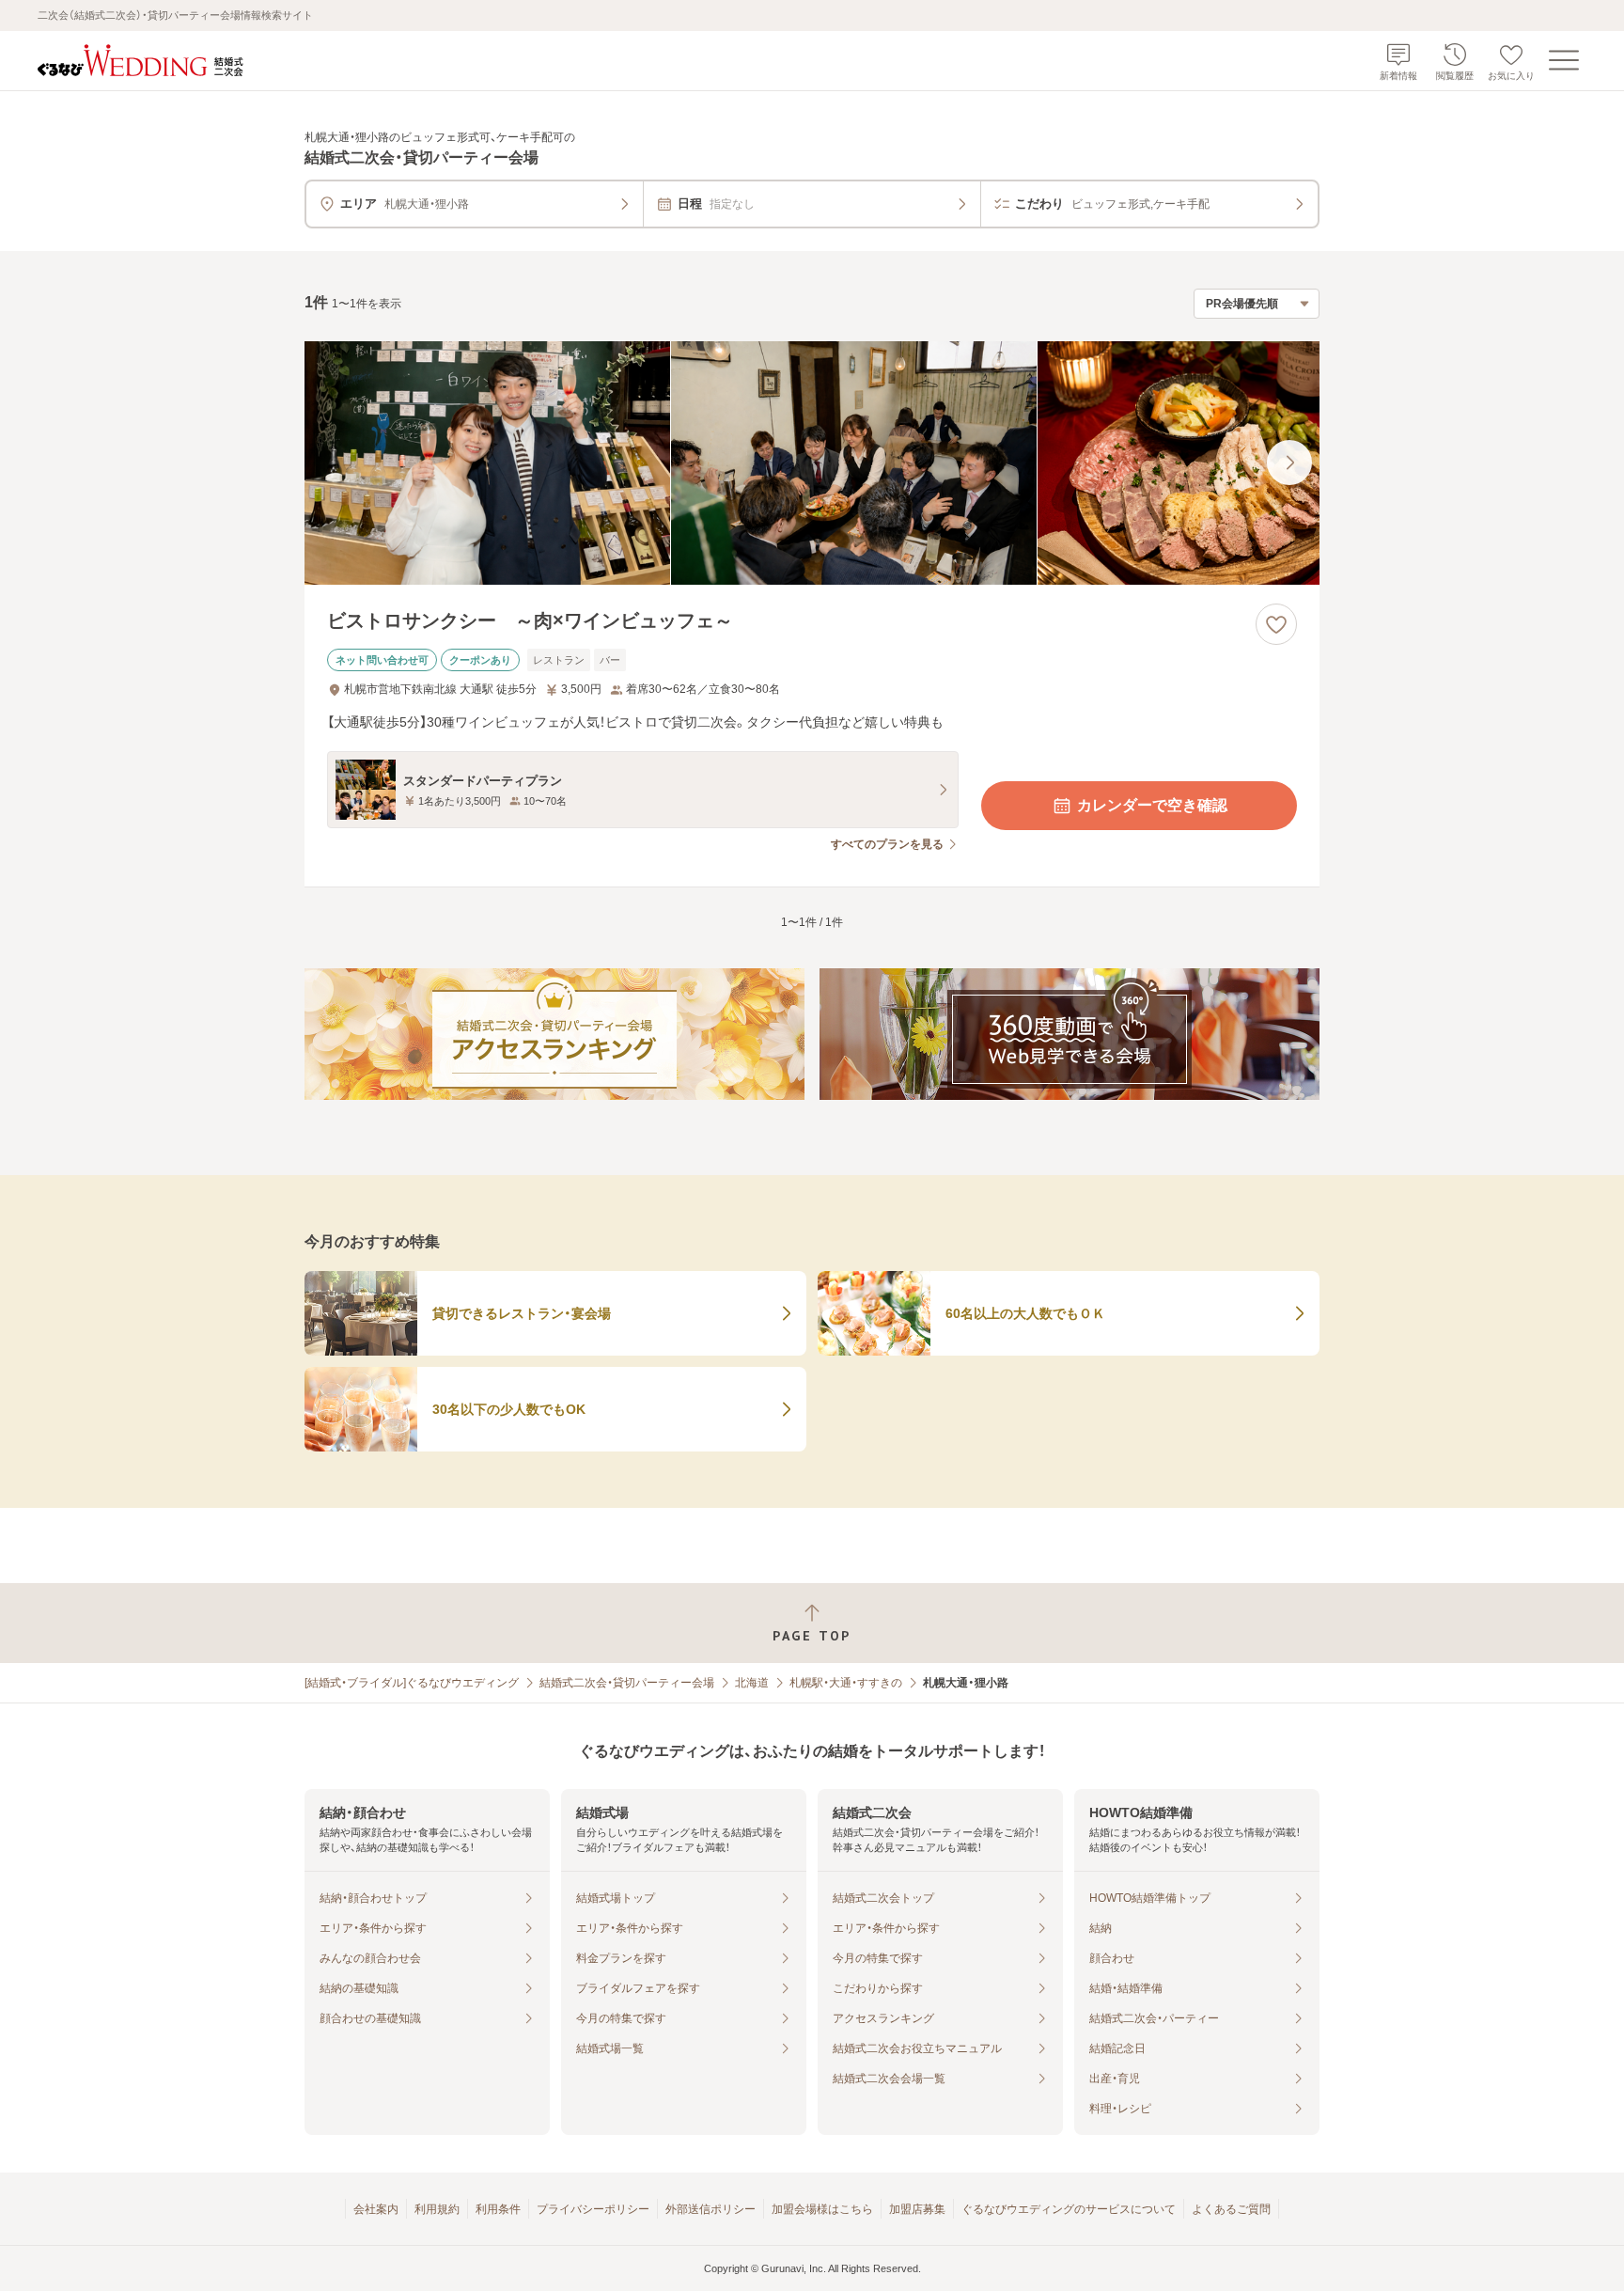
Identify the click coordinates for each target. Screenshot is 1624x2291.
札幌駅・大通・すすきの (846, 1683)
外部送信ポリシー (710, 2209)
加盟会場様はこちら (822, 2209)
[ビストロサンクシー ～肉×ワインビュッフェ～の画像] (812, 463)
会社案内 (376, 2209)
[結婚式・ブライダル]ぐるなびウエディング (412, 1683)
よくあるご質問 (1231, 2209)
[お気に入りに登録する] (1276, 624)
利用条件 (498, 2209)
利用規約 (437, 2209)
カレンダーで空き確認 (1152, 805)
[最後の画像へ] (1289, 463)
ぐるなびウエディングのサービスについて (1069, 2209)
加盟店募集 (917, 2209)
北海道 (752, 1683)
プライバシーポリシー (593, 2209)
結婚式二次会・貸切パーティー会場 (627, 1683)
